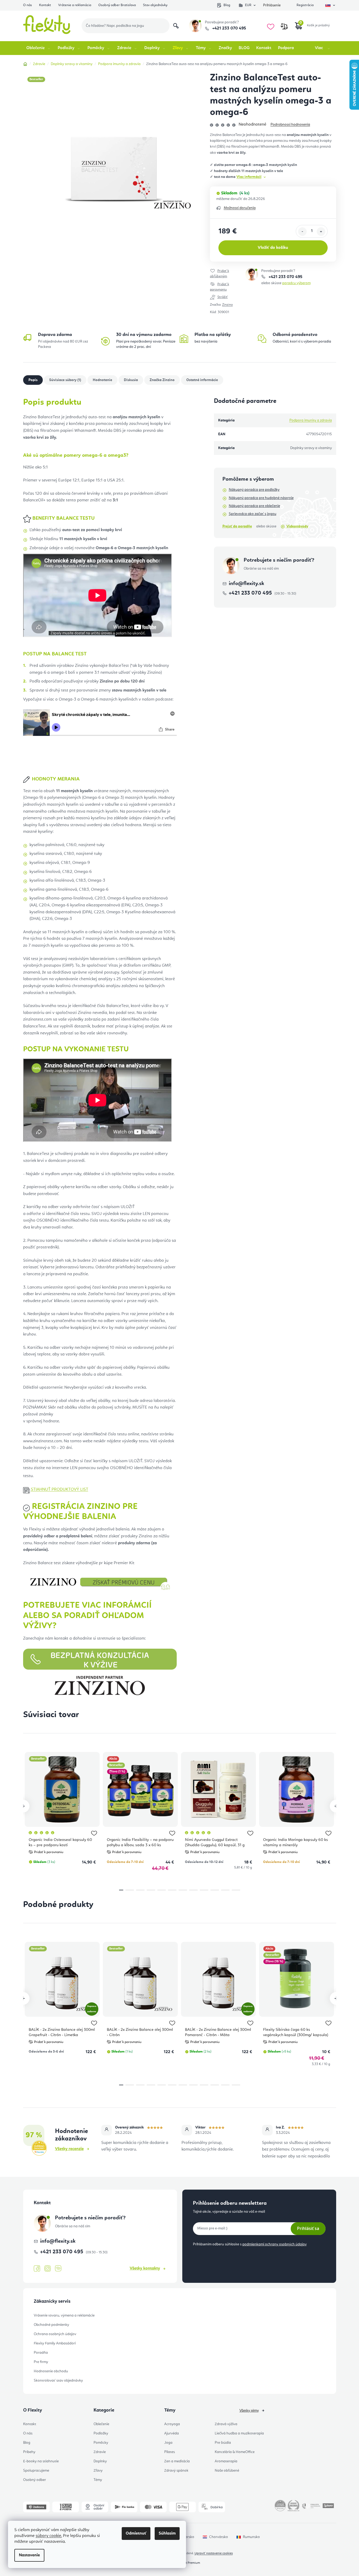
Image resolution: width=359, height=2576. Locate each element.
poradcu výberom (296, 283)
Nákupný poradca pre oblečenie (254, 506)
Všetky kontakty (145, 2268)
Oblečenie (101, 2424)
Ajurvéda (172, 2433)
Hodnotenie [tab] (102, 380)
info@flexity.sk (246, 584)
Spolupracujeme (36, 2471)
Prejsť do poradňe (237, 526)
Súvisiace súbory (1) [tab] (65, 380)
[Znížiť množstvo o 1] (302, 232)
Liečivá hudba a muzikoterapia (239, 2433)
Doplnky (100, 2461)
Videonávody (297, 526)
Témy (98, 2480)
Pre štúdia (223, 2443)
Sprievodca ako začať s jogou (253, 514)
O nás (28, 5)
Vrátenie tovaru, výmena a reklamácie (64, 2315)
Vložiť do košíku (273, 248)
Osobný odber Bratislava (117, 5)
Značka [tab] (162, 380)
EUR (248, 5)
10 (225, 1890)
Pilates (170, 2452)
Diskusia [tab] (131, 380)
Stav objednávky (155, 5)
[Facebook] (37, 2269)
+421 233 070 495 (229, 28)
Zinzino (227, 305)
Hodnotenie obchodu (51, 2371)
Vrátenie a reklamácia (75, 5)
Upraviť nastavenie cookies (214, 2553)
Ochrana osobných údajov (55, 2334)
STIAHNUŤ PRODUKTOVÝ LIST (60, 1490)
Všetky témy (249, 2411)
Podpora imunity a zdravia (311, 420)
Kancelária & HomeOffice (235, 2452)
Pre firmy (41, 2362)
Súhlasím (167, 2534)
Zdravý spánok (176, 2471)
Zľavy (98, 2471)
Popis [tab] (33, 380)
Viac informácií (249, 177)
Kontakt (45, 5)
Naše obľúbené (227, 2471)
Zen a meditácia (177, 2461)
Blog (227, 5)
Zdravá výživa (226, 2424)
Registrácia (305, 5)
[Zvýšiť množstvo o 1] (321, 232)
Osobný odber (35, 2480)
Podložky (101, 2433)
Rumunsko (251, 2537)
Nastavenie (29, 2555)
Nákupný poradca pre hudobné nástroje (261, 498)
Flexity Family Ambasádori (55, 2343)
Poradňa (41, 2353)
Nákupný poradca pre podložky (254, 490)
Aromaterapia (226, 2461)
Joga (168, 2443)
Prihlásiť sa (308, 2228)
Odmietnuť (136, 2534)
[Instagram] (48, 2269)
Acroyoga (172, 2424)
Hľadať (176, 26)
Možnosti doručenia (240, 208)
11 (236, 1890)
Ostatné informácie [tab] (202, 380)
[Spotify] (58, 2269)
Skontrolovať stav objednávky (58, 2381)
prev (23, 1806)
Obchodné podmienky (51, 2325)
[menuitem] (39, 48)
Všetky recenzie (69, 2149)
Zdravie (100, 2452)
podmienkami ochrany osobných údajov (274, 2244)
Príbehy (29, 2452)
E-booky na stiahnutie (41, 2461)
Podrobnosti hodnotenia (290, 125)
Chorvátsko (219, 2537)
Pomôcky (101, 2443)
